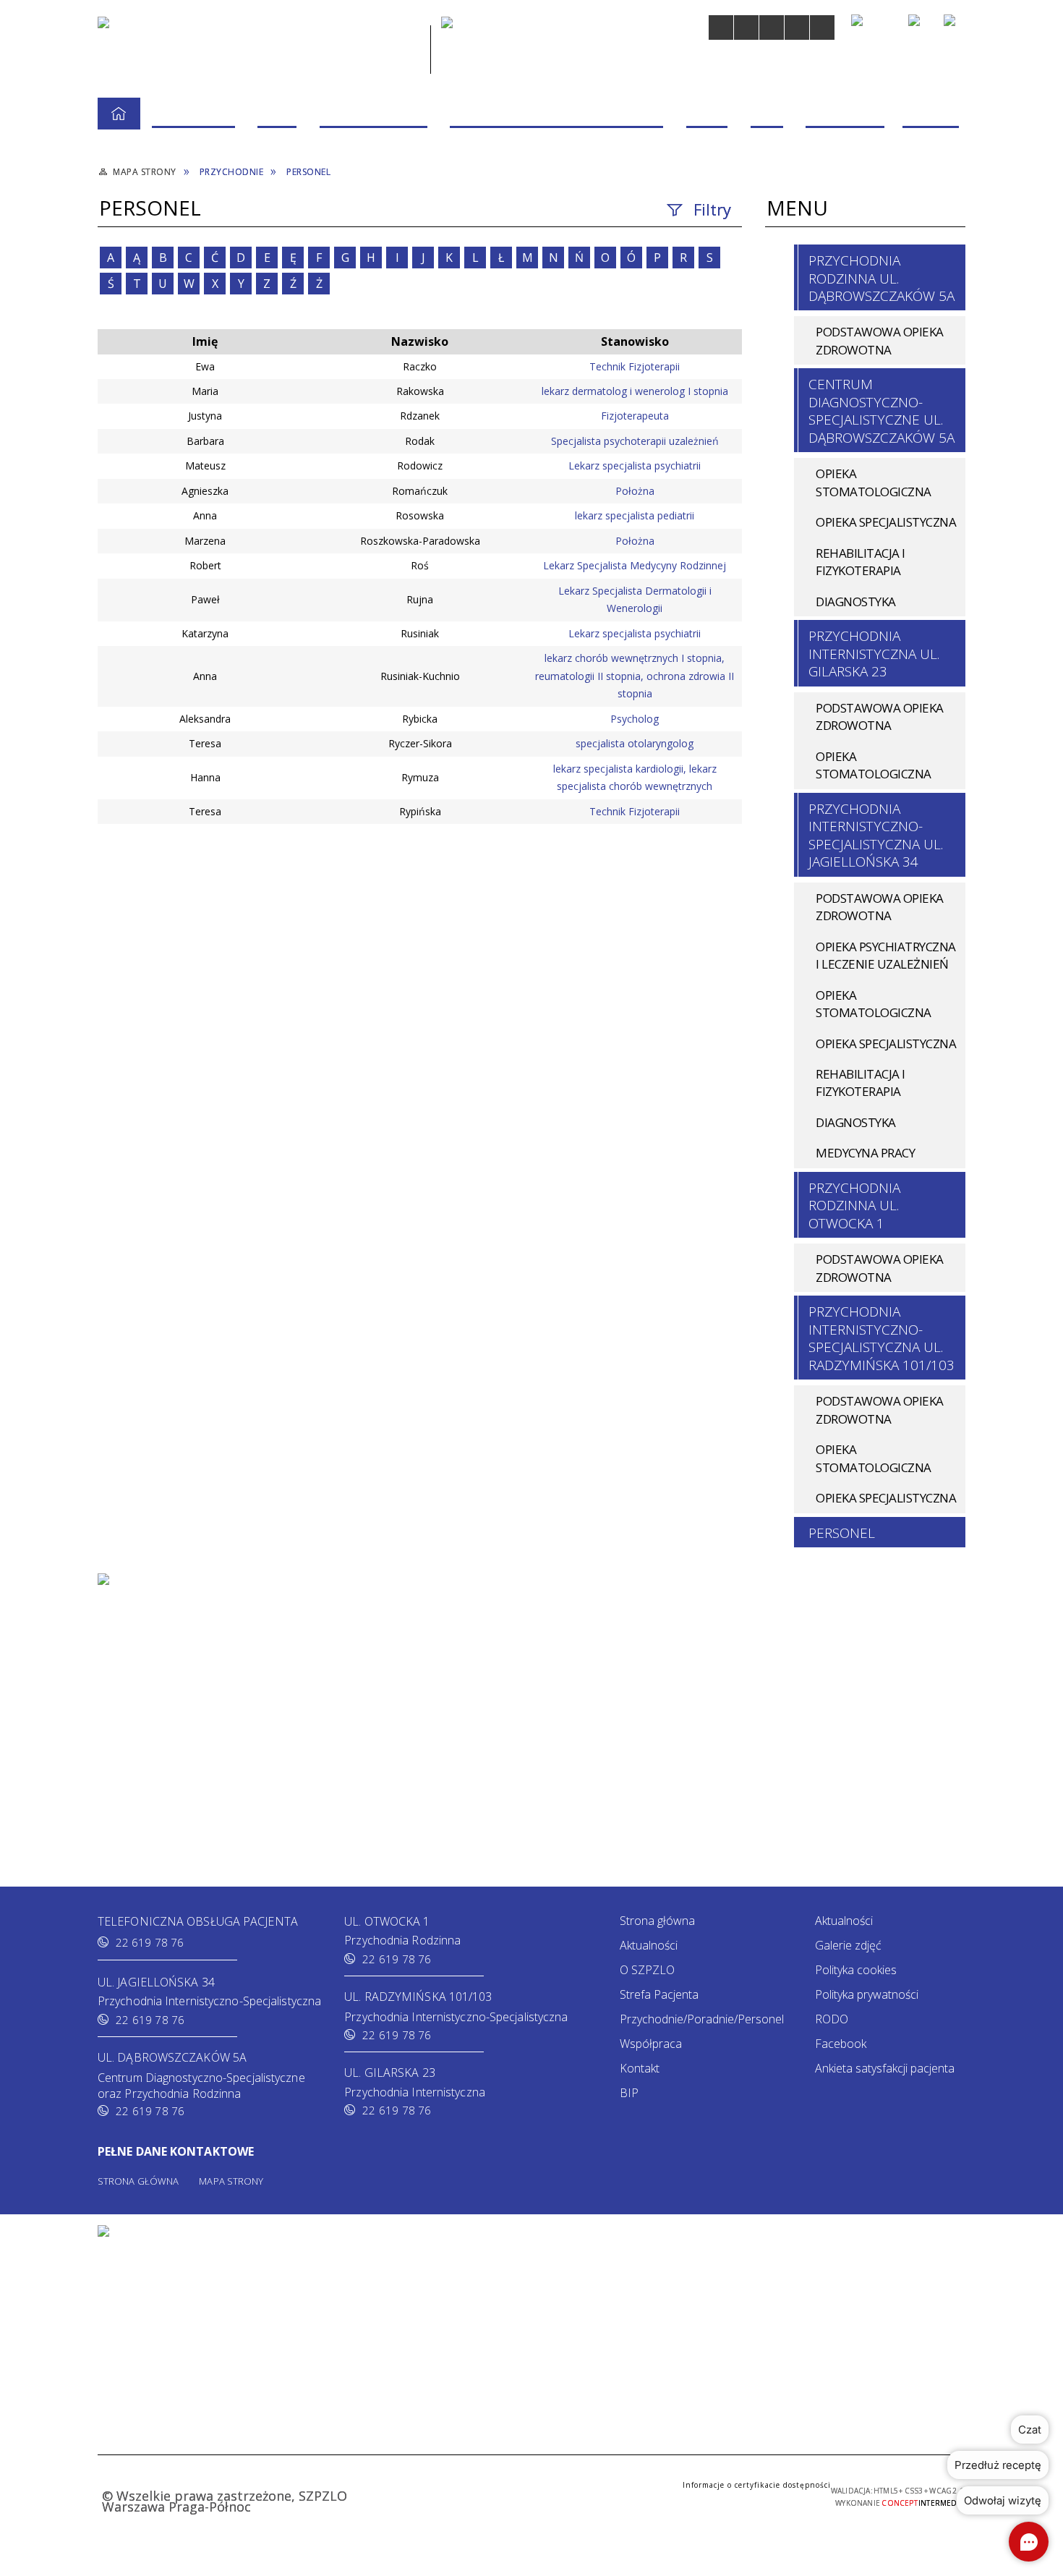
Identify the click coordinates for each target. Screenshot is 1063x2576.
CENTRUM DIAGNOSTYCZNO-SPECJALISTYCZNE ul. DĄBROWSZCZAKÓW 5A (881, 411)
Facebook (841, 2044)
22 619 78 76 (150, 1942)
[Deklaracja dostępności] (772, 27)
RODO (832, 2019)
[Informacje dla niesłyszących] (797, 27)
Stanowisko (635, 341)
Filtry (712, 209)
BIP (629, 2093)
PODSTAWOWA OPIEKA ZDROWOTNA (880, 340)
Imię (205, 341)
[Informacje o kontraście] (822, 27)
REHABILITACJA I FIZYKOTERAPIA (861, 562)
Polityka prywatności (867, 1994)
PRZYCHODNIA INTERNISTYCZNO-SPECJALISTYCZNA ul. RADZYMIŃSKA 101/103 (881, 1338)
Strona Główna (138, 2181)
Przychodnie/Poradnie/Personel (702, 2019)
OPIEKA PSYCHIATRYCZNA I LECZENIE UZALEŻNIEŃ (886, 955)
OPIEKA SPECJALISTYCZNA (886, 522)
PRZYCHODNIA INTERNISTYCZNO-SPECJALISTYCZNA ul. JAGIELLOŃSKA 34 (876, 835)
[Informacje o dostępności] (746, 27)
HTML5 (461, 2495)
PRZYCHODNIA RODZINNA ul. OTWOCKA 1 (854, 1206)
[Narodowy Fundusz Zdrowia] (873, 27)
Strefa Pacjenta (659, 1994)
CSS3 (482, 2495)
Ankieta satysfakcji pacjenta (885, 2068)
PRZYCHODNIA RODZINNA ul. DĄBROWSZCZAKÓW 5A (881, 278)
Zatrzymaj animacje (721, 27)
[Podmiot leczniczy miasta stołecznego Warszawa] (501, 47)
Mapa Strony (231, 2181)
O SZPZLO (647, 1970)
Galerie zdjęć (848, 1945)
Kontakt (640, 2068)
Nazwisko (420, 341)
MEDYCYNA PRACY (865, 1153)
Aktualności (649, 1945)
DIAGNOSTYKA (856, 602)
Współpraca (651, 2044)
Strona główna (657, 1921)
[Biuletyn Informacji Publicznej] (919, 27)
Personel (842, 1533)
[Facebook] (955, 25)
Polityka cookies (856, 1970)
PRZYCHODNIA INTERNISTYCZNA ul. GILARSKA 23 (874, 654)
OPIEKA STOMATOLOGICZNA (874, 482)
